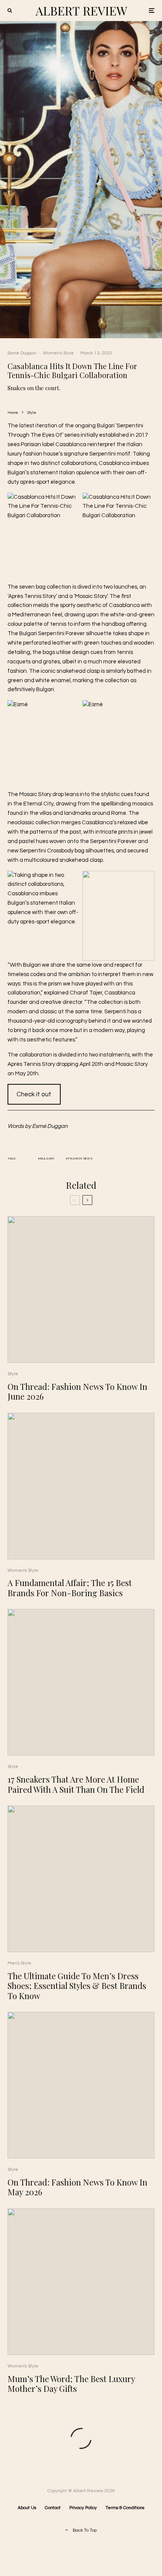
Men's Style (19, 1963)
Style (13, 1374)
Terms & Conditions (125, 2508)
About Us (27, 2508)
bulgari (47, 1159)
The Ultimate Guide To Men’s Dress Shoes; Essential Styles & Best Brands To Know (77, 1986)
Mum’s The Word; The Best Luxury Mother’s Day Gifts (71, 2384)
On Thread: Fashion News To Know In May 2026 (77, 2187)
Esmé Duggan (22, 353)
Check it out (34, 1094)
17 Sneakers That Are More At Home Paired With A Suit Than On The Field (76, 1784)
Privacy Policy (83, 2508)
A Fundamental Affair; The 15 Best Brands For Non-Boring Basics (70, 1588)
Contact (53, 2508)
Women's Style (58, 353)
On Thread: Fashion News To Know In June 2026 (77, 1392)
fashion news (80, 1159)
